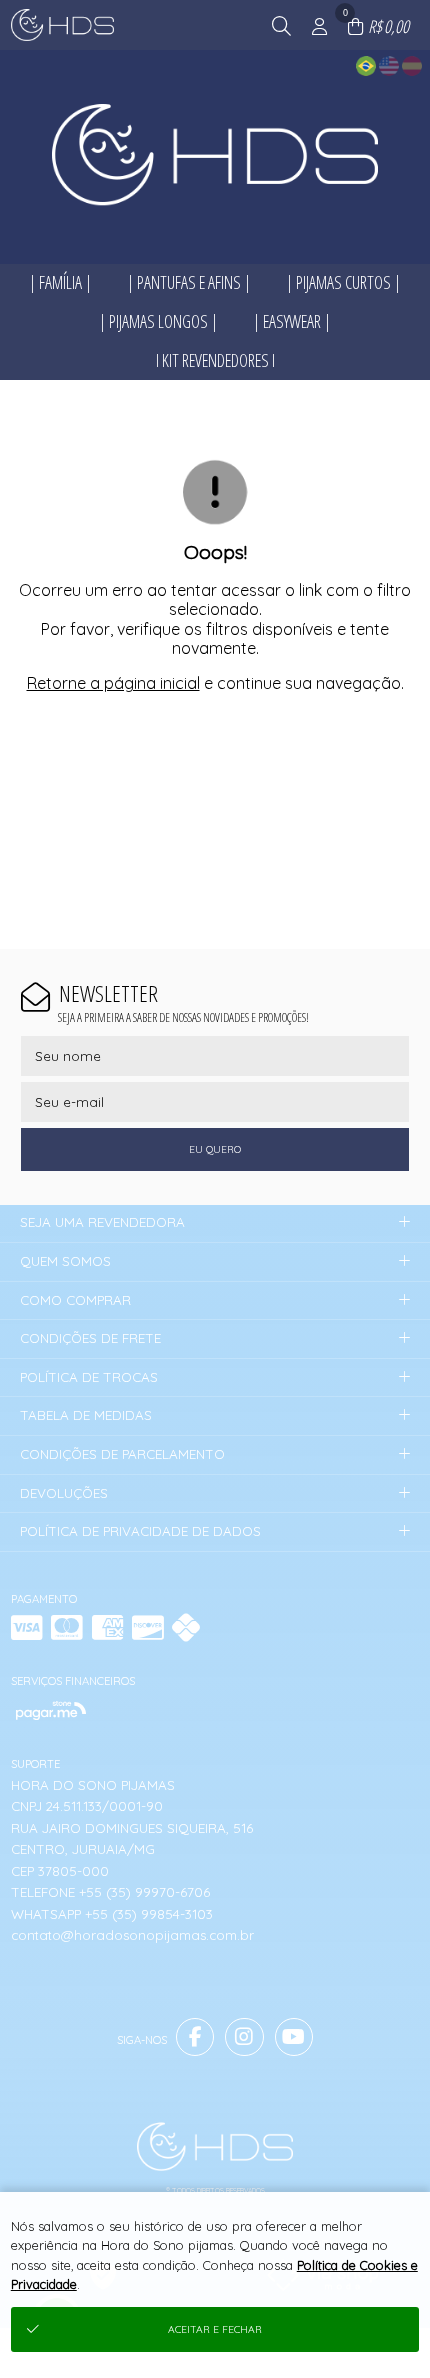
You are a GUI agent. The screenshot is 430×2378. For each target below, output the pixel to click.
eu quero (215, 1149)
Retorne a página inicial (113, 683)
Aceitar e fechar (215, 2329)
